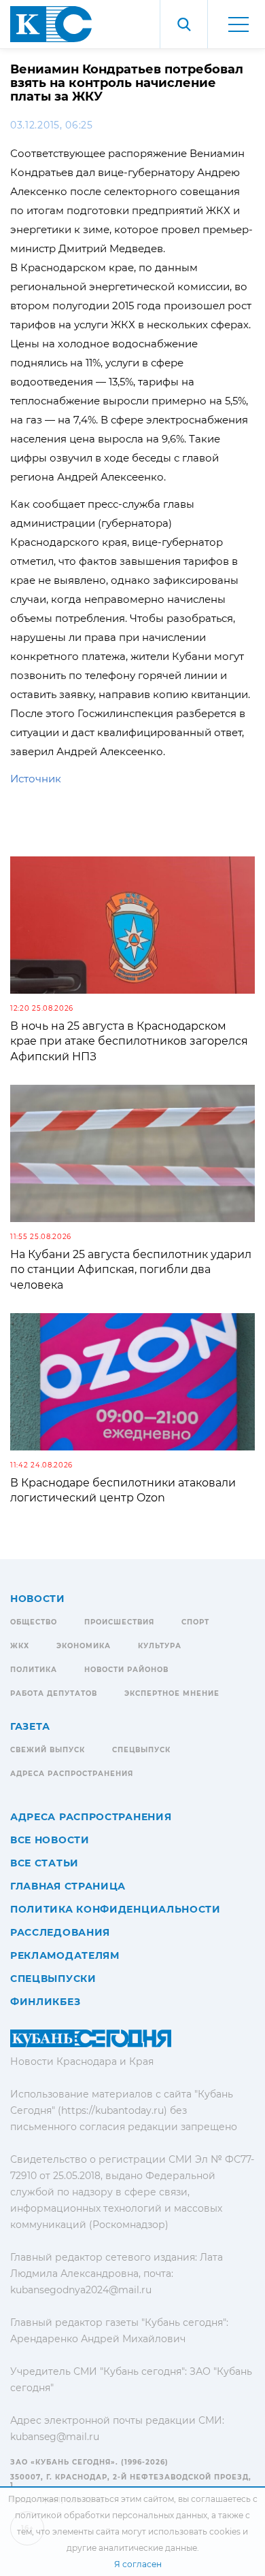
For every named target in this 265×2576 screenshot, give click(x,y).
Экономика (84, 1646)
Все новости (50, 1840)
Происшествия (119, 1622)
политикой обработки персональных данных (111, 2515)
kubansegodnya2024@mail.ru (81, 2290)
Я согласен (138, 2564)
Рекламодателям (65, 1955)
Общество (34, 1622)
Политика (34, 1670)
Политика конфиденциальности (116, 1909)
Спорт (195, 1622)
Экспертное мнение (172, 1693)
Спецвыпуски (53, 1979)
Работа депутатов (54, 1693)
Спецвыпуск (141, 1750)
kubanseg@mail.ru (55, 2437)
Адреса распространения (72, 1774)
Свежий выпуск (48, 1750)
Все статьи (45, 1863)
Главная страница (68, 1886)
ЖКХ (20, 1646)
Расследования (60, 1932)
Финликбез (45, 2002)
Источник (36, 779)
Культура (160, 1646)
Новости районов (126, 1670)
